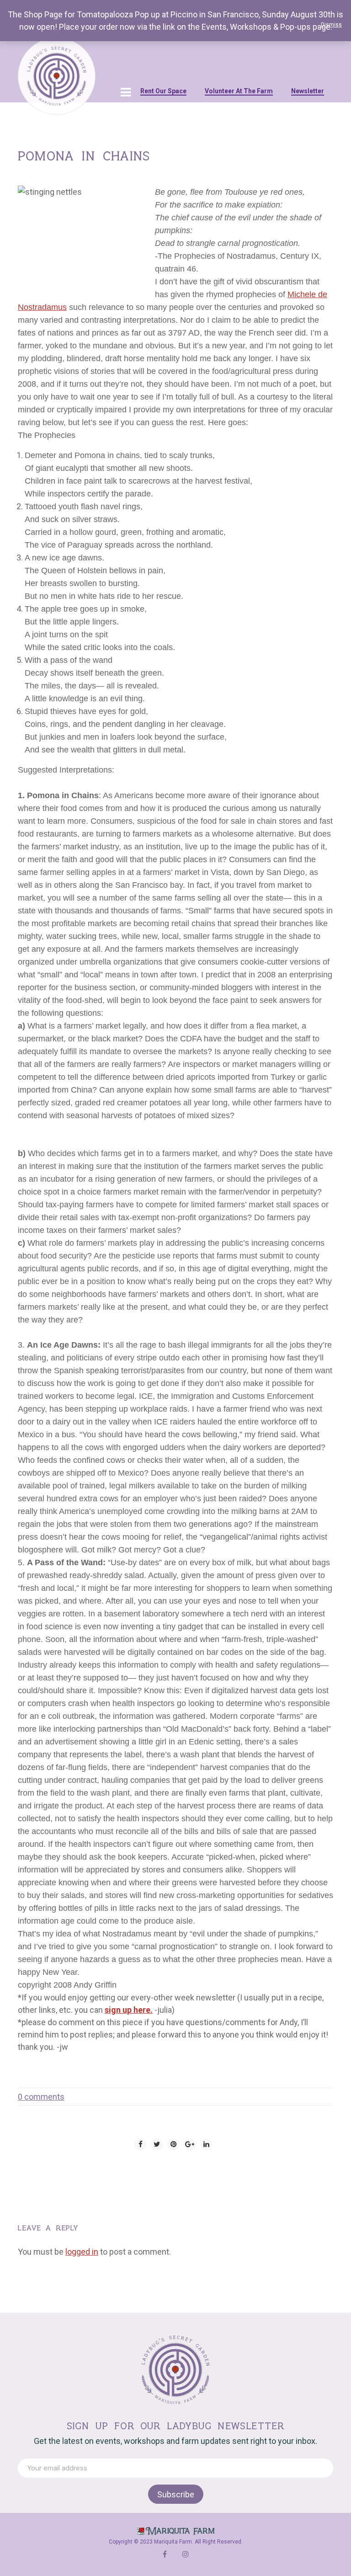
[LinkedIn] (206, 2144)
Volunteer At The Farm (239, 91)
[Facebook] (140, 2144)
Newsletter (308, 91)
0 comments (41, 2097)
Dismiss (331, 25)
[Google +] (190, 2144)
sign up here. (129, 2010)
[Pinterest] (173, 2144)
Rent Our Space (163, 91)
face (165, 2554)
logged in (82, 2252)
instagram (186, 2554)
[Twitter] (157, 2144)
